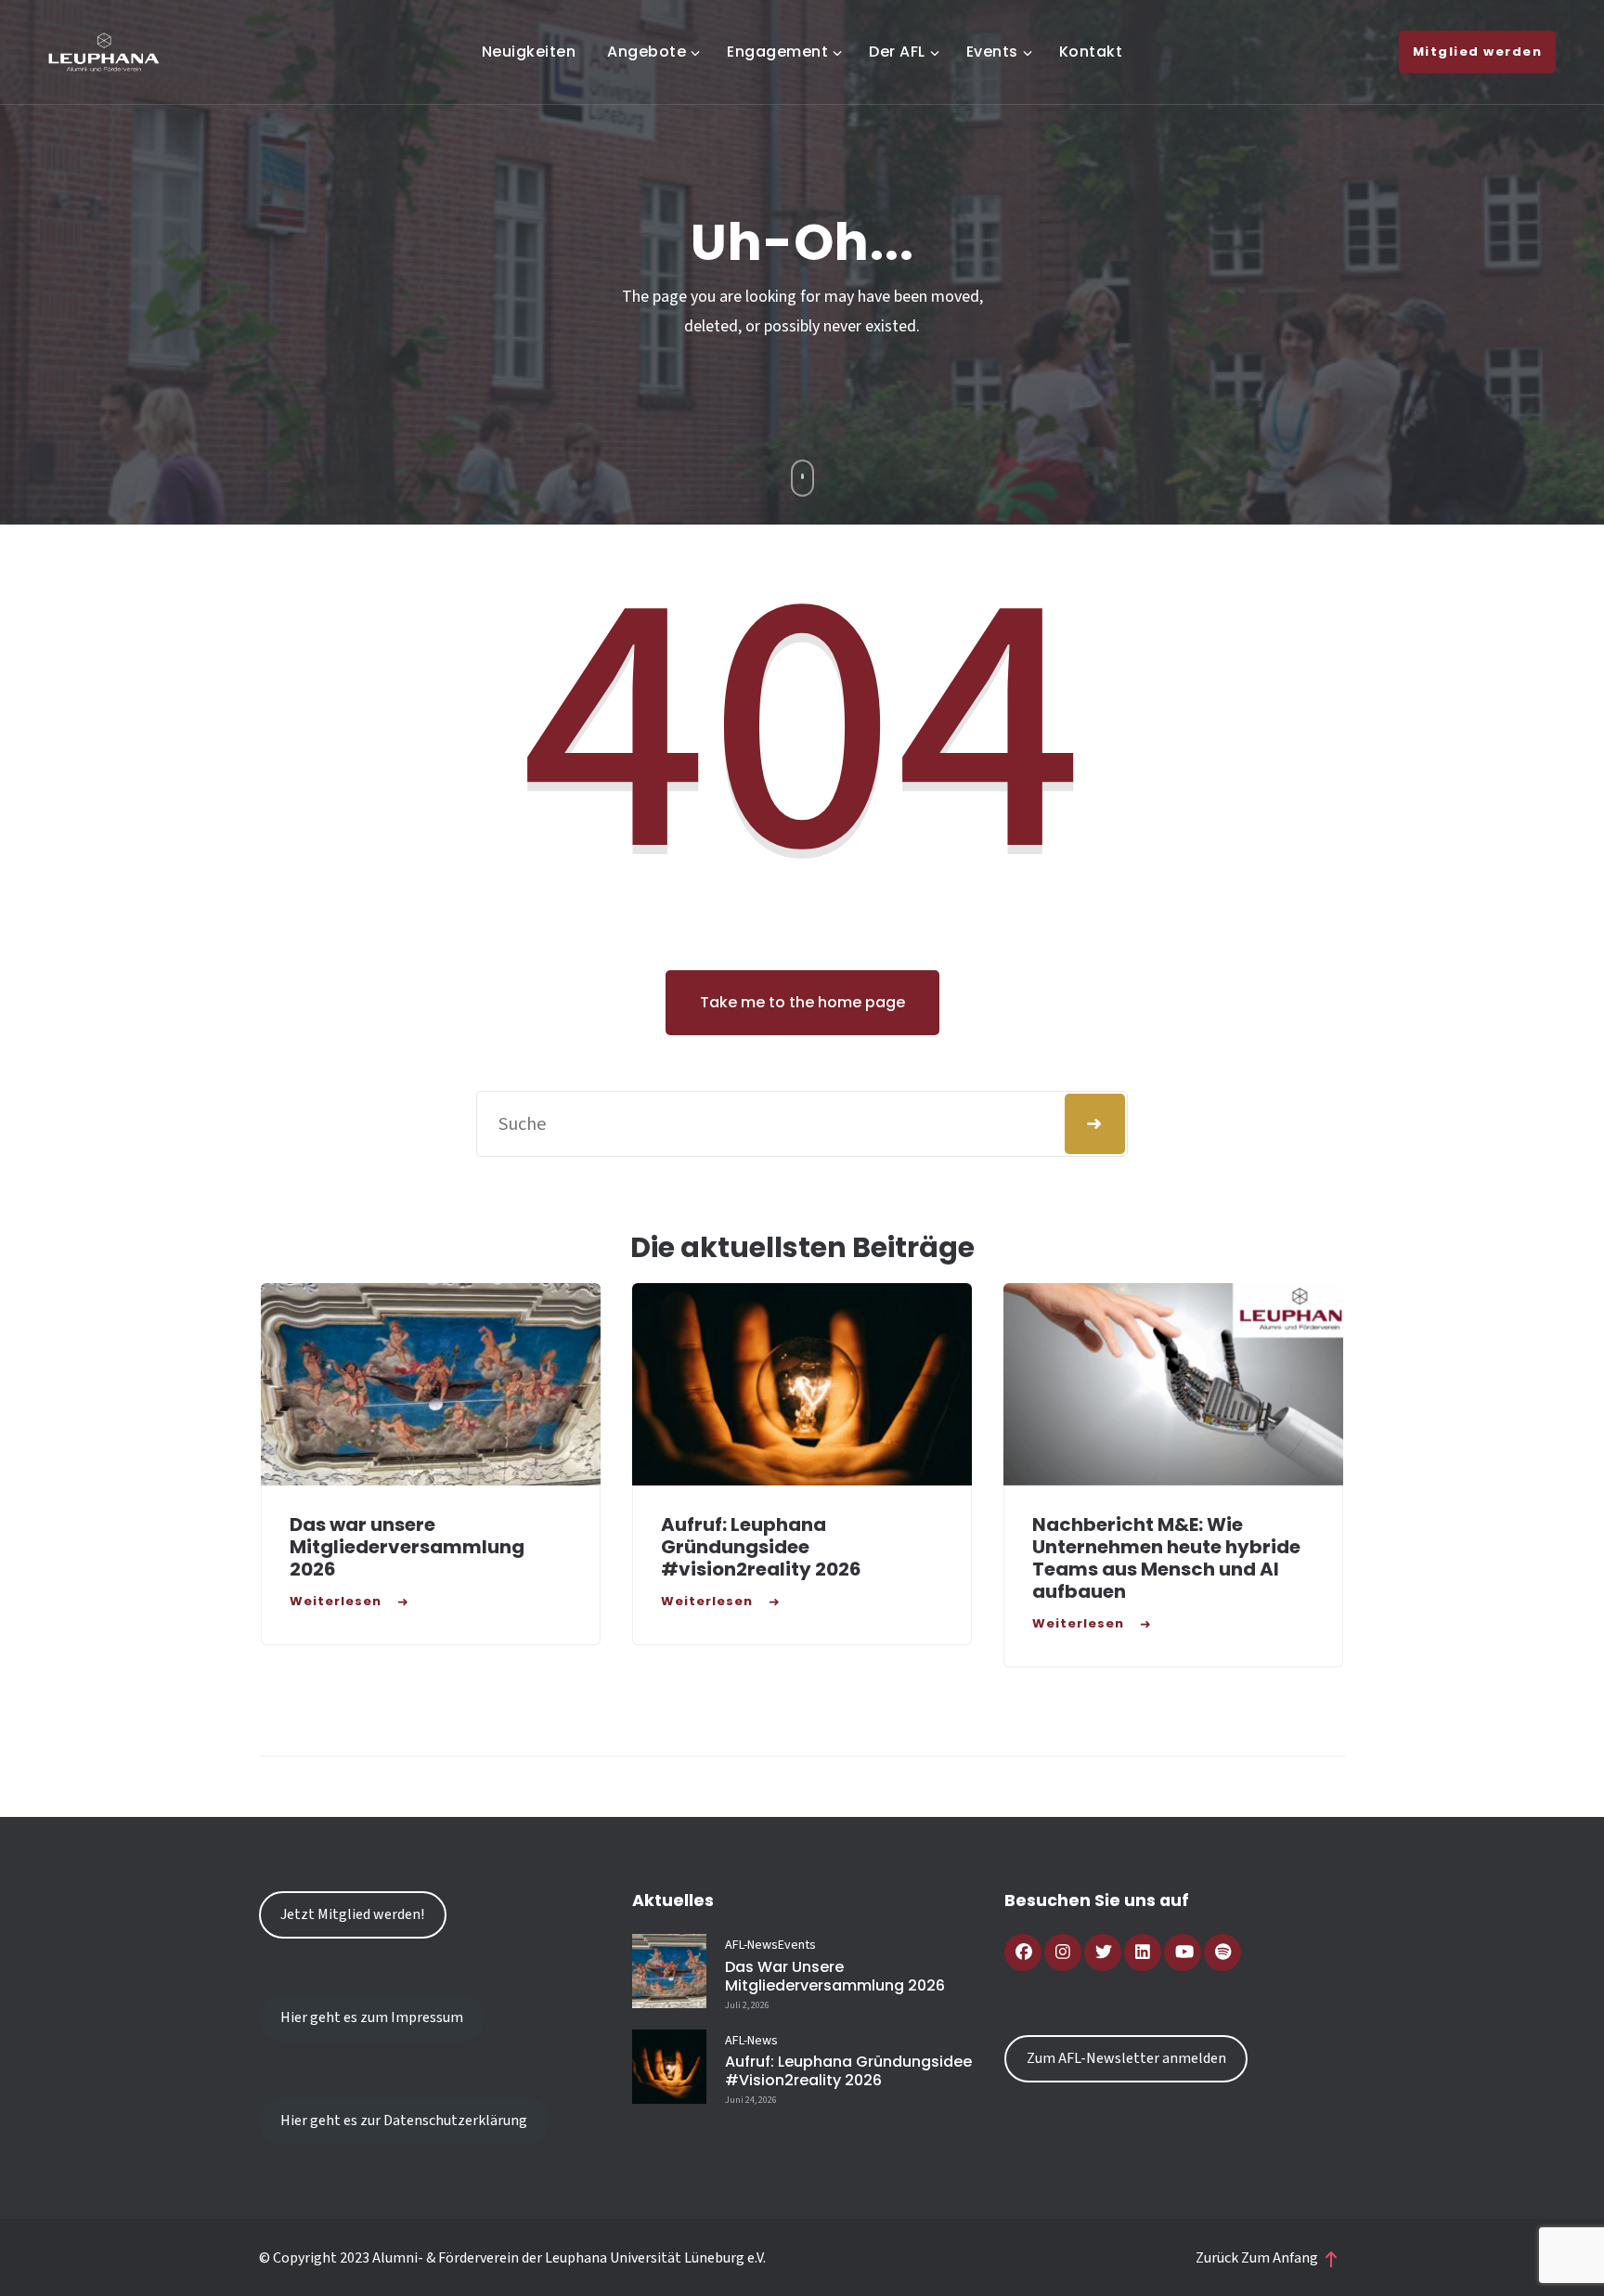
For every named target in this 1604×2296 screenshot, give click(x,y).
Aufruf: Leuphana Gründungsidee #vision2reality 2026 (761, 1547)
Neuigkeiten (529, 52)
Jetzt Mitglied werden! (352, 1914)
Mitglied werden (1478, 52)
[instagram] (1063, 1952)
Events (992, 52)
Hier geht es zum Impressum (372, 2017)
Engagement (777, 52)
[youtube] (1183, 1952)
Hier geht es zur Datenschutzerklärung (404, 2121)
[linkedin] (1143, 1952)
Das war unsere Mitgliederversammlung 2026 (407, 1547)
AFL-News (751, 1945)
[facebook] (1023, 1952)
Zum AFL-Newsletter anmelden (1126, 2058)
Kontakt (1091, 52)
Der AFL (897, 52)
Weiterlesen (336, 1601)
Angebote (647, 52)
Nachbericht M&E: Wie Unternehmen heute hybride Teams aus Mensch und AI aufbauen (1166, 1558)
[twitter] (1103, 1952)
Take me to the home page (802, 1002)
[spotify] (1222, 1952)
